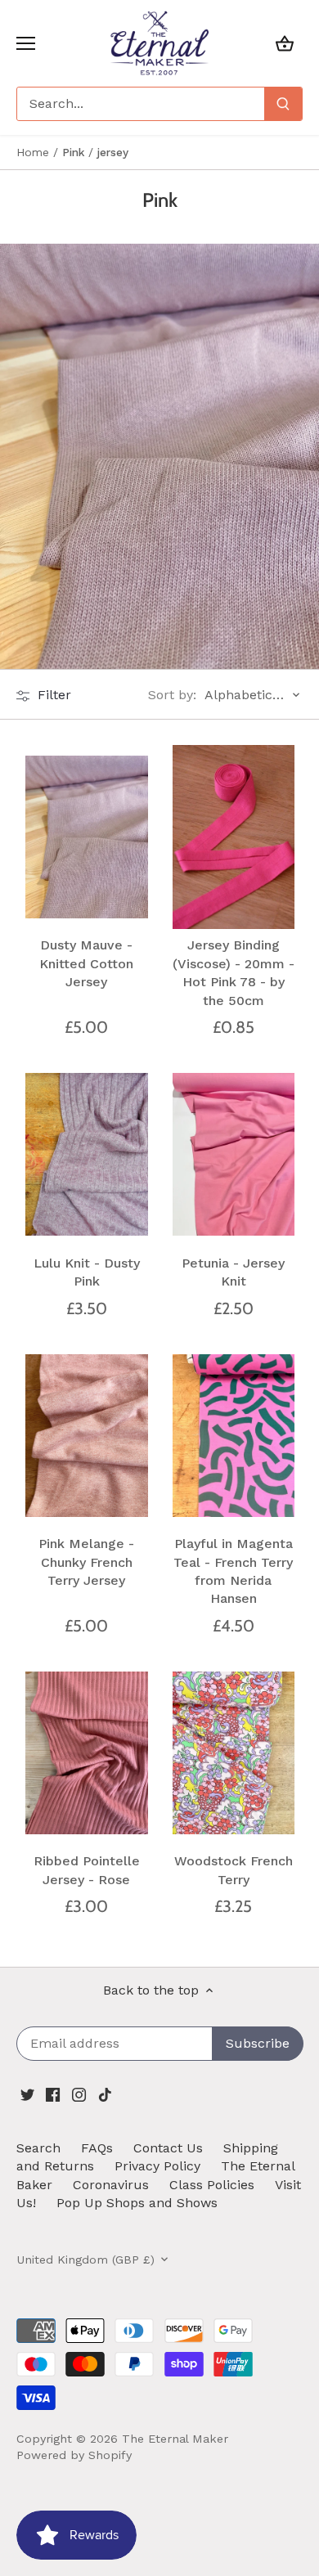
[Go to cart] (285, 43)
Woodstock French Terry (234, 1870)
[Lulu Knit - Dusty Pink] (87, 1155)
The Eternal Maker (175, 2439)
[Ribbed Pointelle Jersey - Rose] (87, 1752)
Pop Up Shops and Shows (137, 2203)
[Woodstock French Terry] (234, 1752)
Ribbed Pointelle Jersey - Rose (87, 1870)
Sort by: (172, 695)
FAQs (97, 2148)
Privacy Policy (157, 2166)
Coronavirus (111, 2185)
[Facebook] (53, 2094)
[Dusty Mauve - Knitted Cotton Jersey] (87, 837)
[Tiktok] (105, 2094)
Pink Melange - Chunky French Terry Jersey (86, 1562)
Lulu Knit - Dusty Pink (87, 1272)
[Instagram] (79, 2094)
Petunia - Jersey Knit (233, 1272)
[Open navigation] (26, 43)
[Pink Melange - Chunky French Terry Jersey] (87, 1435)
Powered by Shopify (74, 2455)
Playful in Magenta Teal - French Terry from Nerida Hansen (233, 1571)
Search (38, 2148)
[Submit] (283, 104)
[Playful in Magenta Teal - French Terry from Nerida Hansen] (234, 1435)
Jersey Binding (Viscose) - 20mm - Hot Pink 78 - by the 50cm (234, 972)
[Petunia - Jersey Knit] (234, 1155)
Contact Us (168, 2148)
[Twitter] (27, 2094)
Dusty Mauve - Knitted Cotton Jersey (86, 963)
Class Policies (212, 2185)
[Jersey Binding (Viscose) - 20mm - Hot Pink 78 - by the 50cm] (234, 837)
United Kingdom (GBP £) (85, 2260)
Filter (52, 695)
